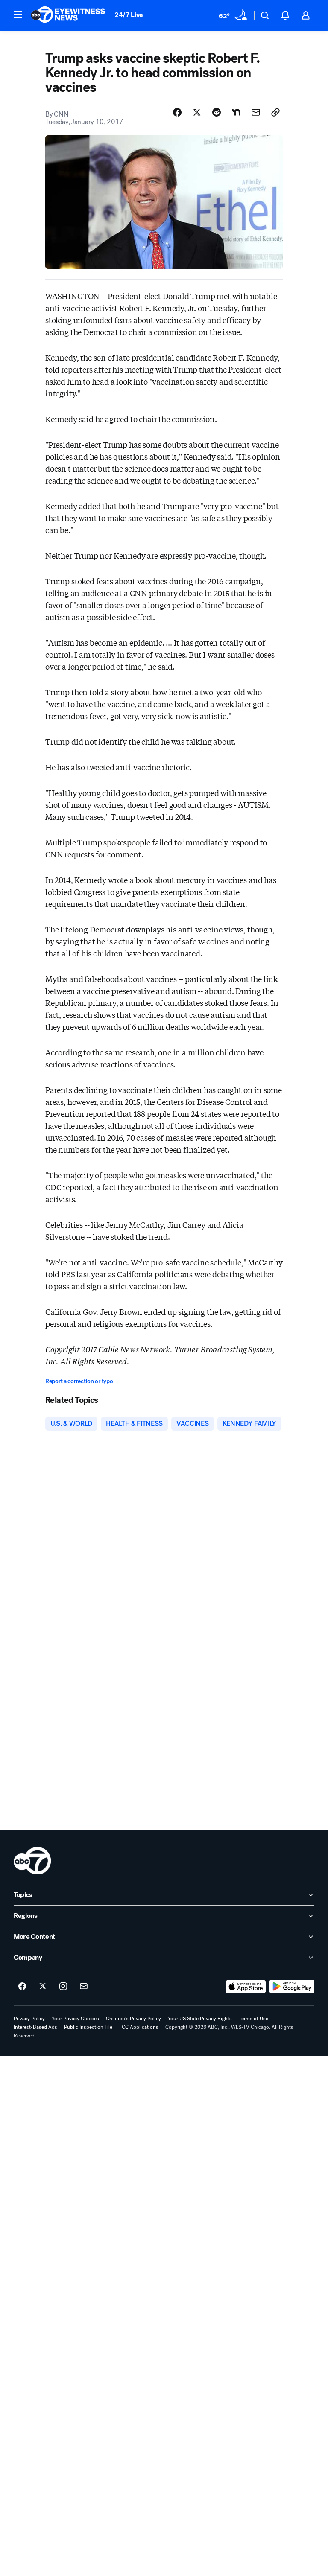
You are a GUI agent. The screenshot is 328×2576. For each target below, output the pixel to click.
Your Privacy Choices (75, 2019)
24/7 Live (129, 15)
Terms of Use (253, 2019)
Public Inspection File (88, 2027)
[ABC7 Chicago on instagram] (63, 1987)
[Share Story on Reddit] (217, 112)
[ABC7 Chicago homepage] (68, 15)
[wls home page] (32, 1861)
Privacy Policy (29, 2019)
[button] (18, 15)
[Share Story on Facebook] (177, 112)
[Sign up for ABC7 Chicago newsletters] (84, 1987)
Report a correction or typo (79, 1381)
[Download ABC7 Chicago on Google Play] (292, 1987)
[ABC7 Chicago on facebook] (22, 1987)
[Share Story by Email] (256, 112)
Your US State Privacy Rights (200, 2019)
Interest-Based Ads (35, 2027)
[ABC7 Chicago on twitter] (43, 1987)
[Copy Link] (275, 112)
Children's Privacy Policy (133, 2019)
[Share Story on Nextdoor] (236, 112)
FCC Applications (139, 2027)
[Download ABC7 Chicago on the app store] (246, 1987)
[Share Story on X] (197, 112)
